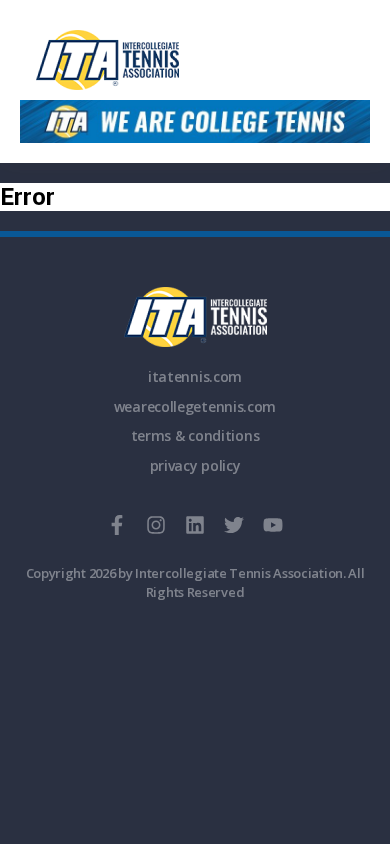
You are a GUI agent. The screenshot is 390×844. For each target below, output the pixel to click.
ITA (195, 317)
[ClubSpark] (195, 60)
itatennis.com (195, 376)
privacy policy (195, 465)
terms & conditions (195, 435)
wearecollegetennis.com (195, 406)
